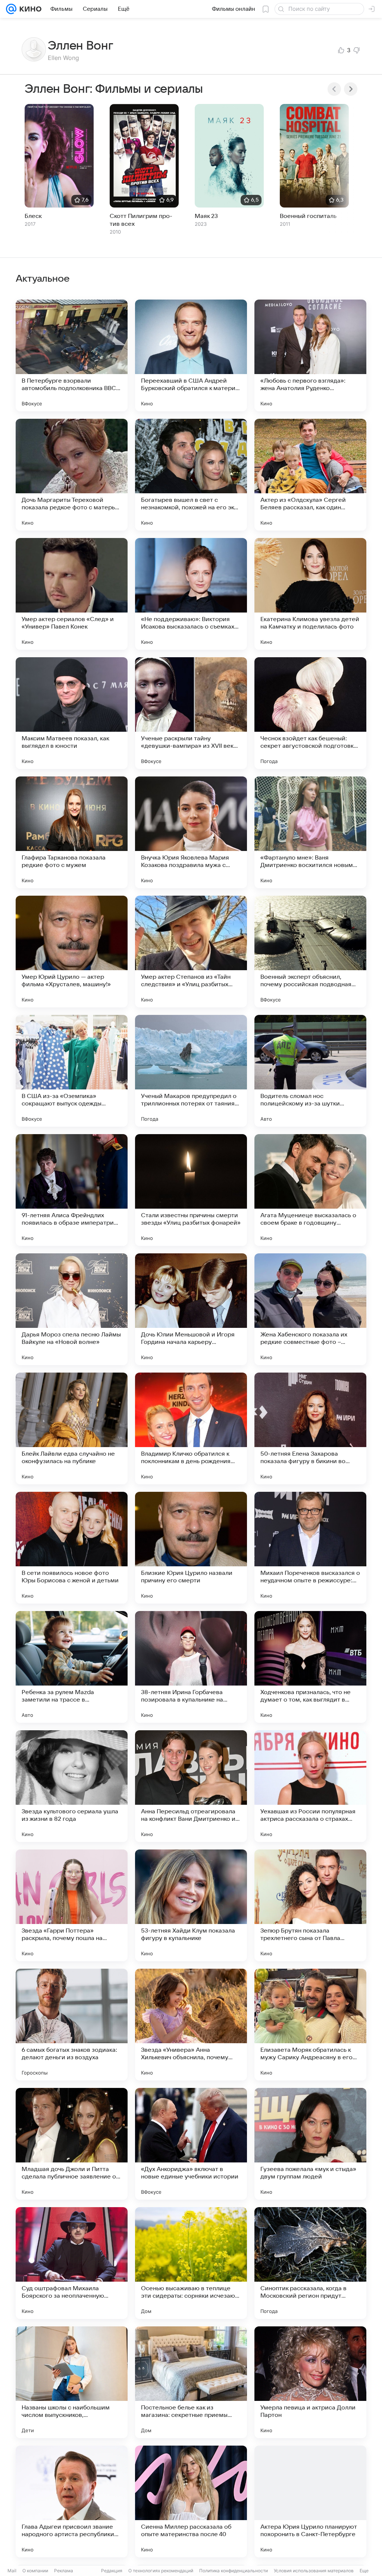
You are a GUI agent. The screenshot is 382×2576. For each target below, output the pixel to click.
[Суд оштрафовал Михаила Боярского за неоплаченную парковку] (72, 2263)
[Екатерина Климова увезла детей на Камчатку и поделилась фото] (310, 594)
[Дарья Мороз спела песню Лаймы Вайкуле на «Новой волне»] (72, 1309)
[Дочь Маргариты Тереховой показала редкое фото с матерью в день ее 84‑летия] (72, 475)
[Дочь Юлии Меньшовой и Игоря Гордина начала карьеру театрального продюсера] (191, 1309)
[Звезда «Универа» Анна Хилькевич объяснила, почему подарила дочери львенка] (191, 2025)
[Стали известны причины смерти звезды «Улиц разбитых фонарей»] (191, 1190)
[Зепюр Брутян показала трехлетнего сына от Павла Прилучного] (310, 1905)
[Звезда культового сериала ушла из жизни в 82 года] (72, 1786)
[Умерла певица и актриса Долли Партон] (310, 2382)
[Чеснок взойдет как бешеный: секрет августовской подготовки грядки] (310, 713)
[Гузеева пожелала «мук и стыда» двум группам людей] (310, 2144)
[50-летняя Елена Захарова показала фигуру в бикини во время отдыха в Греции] (310, 1428)
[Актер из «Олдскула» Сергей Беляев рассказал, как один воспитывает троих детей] (310, 475)
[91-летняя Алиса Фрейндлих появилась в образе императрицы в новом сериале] (72, 1190)
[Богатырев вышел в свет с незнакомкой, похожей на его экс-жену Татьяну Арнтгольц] (191, 475)
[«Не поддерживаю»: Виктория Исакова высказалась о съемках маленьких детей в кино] (191, 594)
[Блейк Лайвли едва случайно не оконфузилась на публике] (72, 1428)
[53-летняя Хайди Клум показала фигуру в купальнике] (191, 1905)
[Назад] (334, 89)
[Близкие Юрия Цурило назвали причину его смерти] (191, 1548)
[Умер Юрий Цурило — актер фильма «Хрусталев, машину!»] (72, 952)
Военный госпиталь (308, 216)
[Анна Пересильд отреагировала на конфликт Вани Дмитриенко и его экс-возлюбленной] (191, 1786)
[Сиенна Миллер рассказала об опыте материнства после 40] (191, 2501)
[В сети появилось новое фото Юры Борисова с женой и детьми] (72, 1548)
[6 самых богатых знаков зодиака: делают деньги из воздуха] (72, 2025)
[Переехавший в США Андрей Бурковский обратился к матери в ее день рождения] (191, 355)
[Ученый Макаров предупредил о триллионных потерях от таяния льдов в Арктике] (191, 1071)
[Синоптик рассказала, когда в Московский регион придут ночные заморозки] (310, 2263)
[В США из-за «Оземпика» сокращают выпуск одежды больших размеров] (72, 1071)
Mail (12, 2571)
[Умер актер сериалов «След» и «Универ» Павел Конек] (72, 594)
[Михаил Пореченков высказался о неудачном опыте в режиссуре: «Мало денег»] (310, 1548)
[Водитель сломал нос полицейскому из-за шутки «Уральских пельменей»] (310, 1071)
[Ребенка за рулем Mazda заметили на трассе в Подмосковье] (72, 1667)
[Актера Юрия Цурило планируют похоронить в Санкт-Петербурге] (310, 2501)
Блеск (33, 216)
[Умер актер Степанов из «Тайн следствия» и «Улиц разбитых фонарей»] (191, 952)
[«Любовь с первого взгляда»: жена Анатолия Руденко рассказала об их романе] (310, 355)
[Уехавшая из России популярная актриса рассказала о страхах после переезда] (310, 1786)
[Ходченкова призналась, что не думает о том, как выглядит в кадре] (310, 1667)
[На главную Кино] (29, 9)
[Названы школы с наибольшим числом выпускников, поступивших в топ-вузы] (72, 2382)
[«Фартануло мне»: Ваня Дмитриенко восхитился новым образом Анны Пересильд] (310, 832)
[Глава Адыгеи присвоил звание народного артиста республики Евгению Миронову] (72, 2501)
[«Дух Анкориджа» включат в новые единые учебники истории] (191, 2144)
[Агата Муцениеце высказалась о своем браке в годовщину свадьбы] (310, 1190)
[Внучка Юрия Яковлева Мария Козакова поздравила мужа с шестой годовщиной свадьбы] (191, 832)
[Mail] (11, 9)
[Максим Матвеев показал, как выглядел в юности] (72, 713)
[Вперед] (351, 89)
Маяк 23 (206, 216)
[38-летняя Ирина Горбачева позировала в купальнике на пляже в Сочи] (191, 1667)
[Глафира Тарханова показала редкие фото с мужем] (72, 832)
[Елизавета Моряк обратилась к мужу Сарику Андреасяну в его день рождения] (310, 2025)
